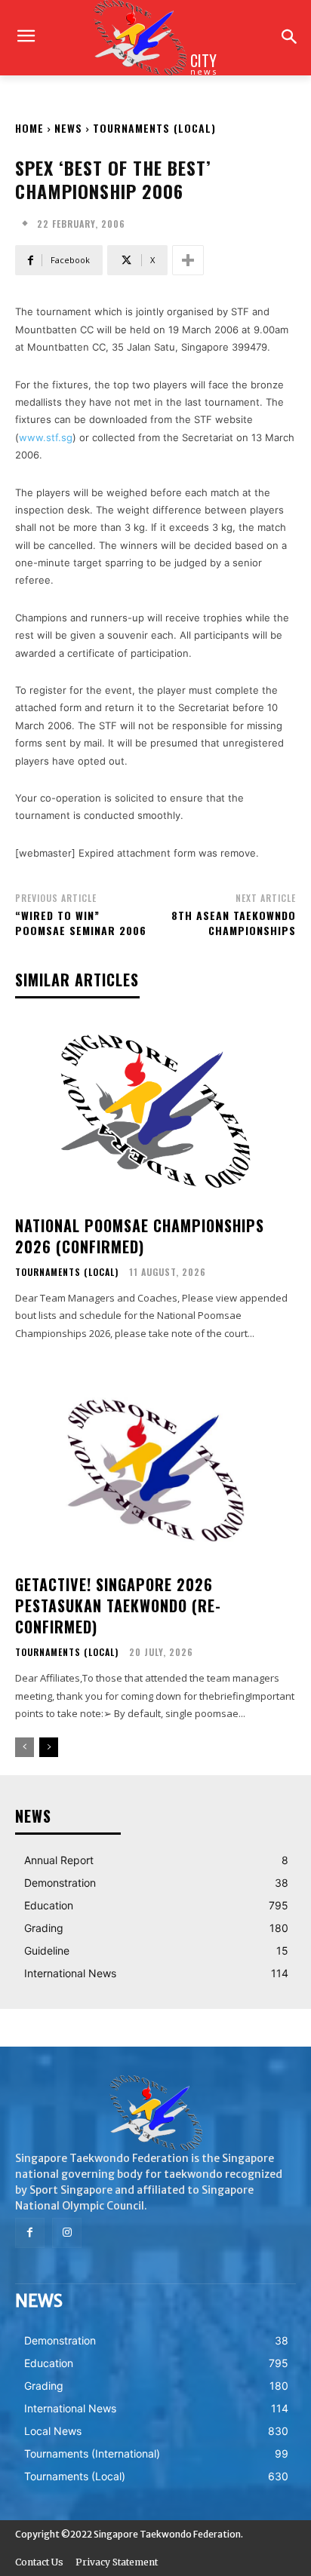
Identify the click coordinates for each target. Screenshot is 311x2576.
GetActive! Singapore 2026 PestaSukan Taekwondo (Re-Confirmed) (118, 1605)
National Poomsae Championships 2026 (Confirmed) (140, 1236)
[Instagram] (67, 2233)
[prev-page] (25, 1747)
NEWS (68, 128)
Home (29, 128)
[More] (188, 260)
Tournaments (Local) (154, 128)
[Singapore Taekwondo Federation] (155, 2113)
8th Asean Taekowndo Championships (234, 923)
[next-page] (49, 1747)
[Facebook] (30, 2233)
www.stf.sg (46, 437)
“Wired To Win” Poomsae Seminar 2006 (81, 923)
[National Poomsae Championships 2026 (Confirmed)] (155, 1111)
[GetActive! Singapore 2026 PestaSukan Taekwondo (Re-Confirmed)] (155, 1470)
